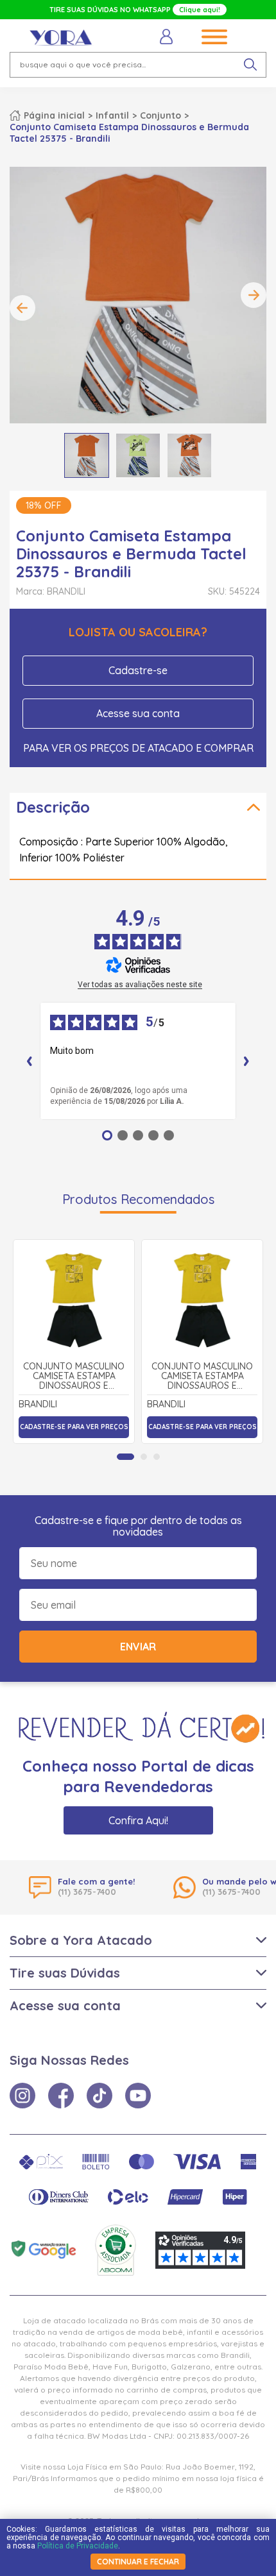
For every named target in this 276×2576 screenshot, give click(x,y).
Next (254, 295)
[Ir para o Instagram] (22, 2096)
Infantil (112, 115)
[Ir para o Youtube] (138, 2096)
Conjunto (160, 115)
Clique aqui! (200, 10)
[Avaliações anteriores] (30, 1061)
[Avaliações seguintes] (246, 1061)
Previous (22, 308)
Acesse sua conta (138, 713)
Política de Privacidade (78, 2546)
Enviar (138, 1647)
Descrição (53, 807)
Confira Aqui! (138, 1820)
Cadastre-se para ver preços (74, 1427)
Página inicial (54, 115)
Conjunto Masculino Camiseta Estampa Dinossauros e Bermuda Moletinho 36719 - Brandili (74, 1377)
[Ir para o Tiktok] (99, 2096)
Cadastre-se (138, 670)
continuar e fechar (138, 2562)
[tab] (125, 1457)
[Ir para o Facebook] (61, 2096)
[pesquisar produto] (250, 65)
